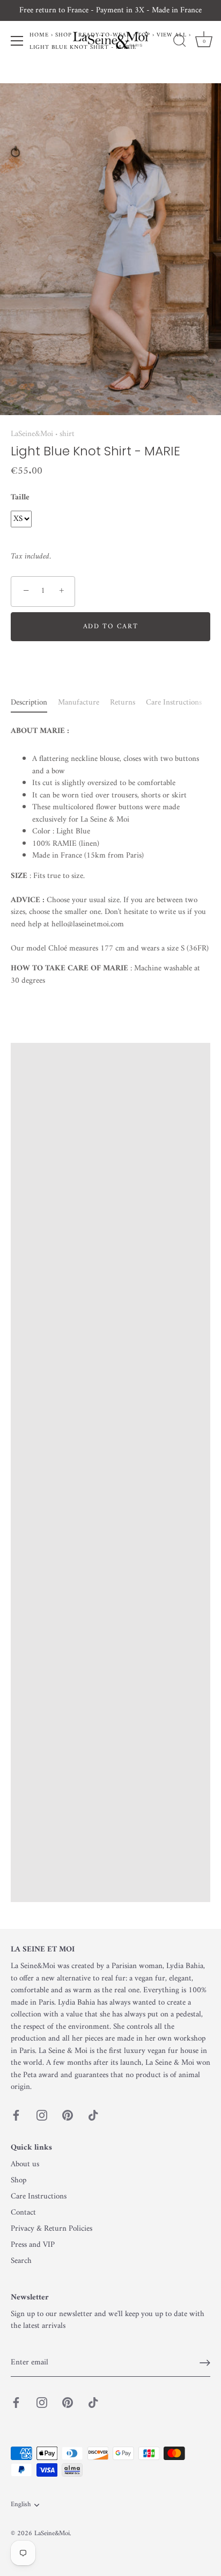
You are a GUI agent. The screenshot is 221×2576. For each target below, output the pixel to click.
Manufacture (79, 703)
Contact (23, 2213)
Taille (20, 498)
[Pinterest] (68, 2116)
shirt (67, 434)
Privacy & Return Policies (51, 2229)
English (21, 2505)
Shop (19, 2180)
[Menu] (17, 41)
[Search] (180, 42)
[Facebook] (16, 2116)
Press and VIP (33, 2245)
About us (25, 2164)
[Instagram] (42, 2116)
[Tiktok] (93, 2116)
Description (29, 703)
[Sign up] (205, 2363)
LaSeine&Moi (32, 434)
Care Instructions (174, 703)
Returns (123, 703)
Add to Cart (111, 626)
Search (21, 2261)
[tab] (34, 703)
